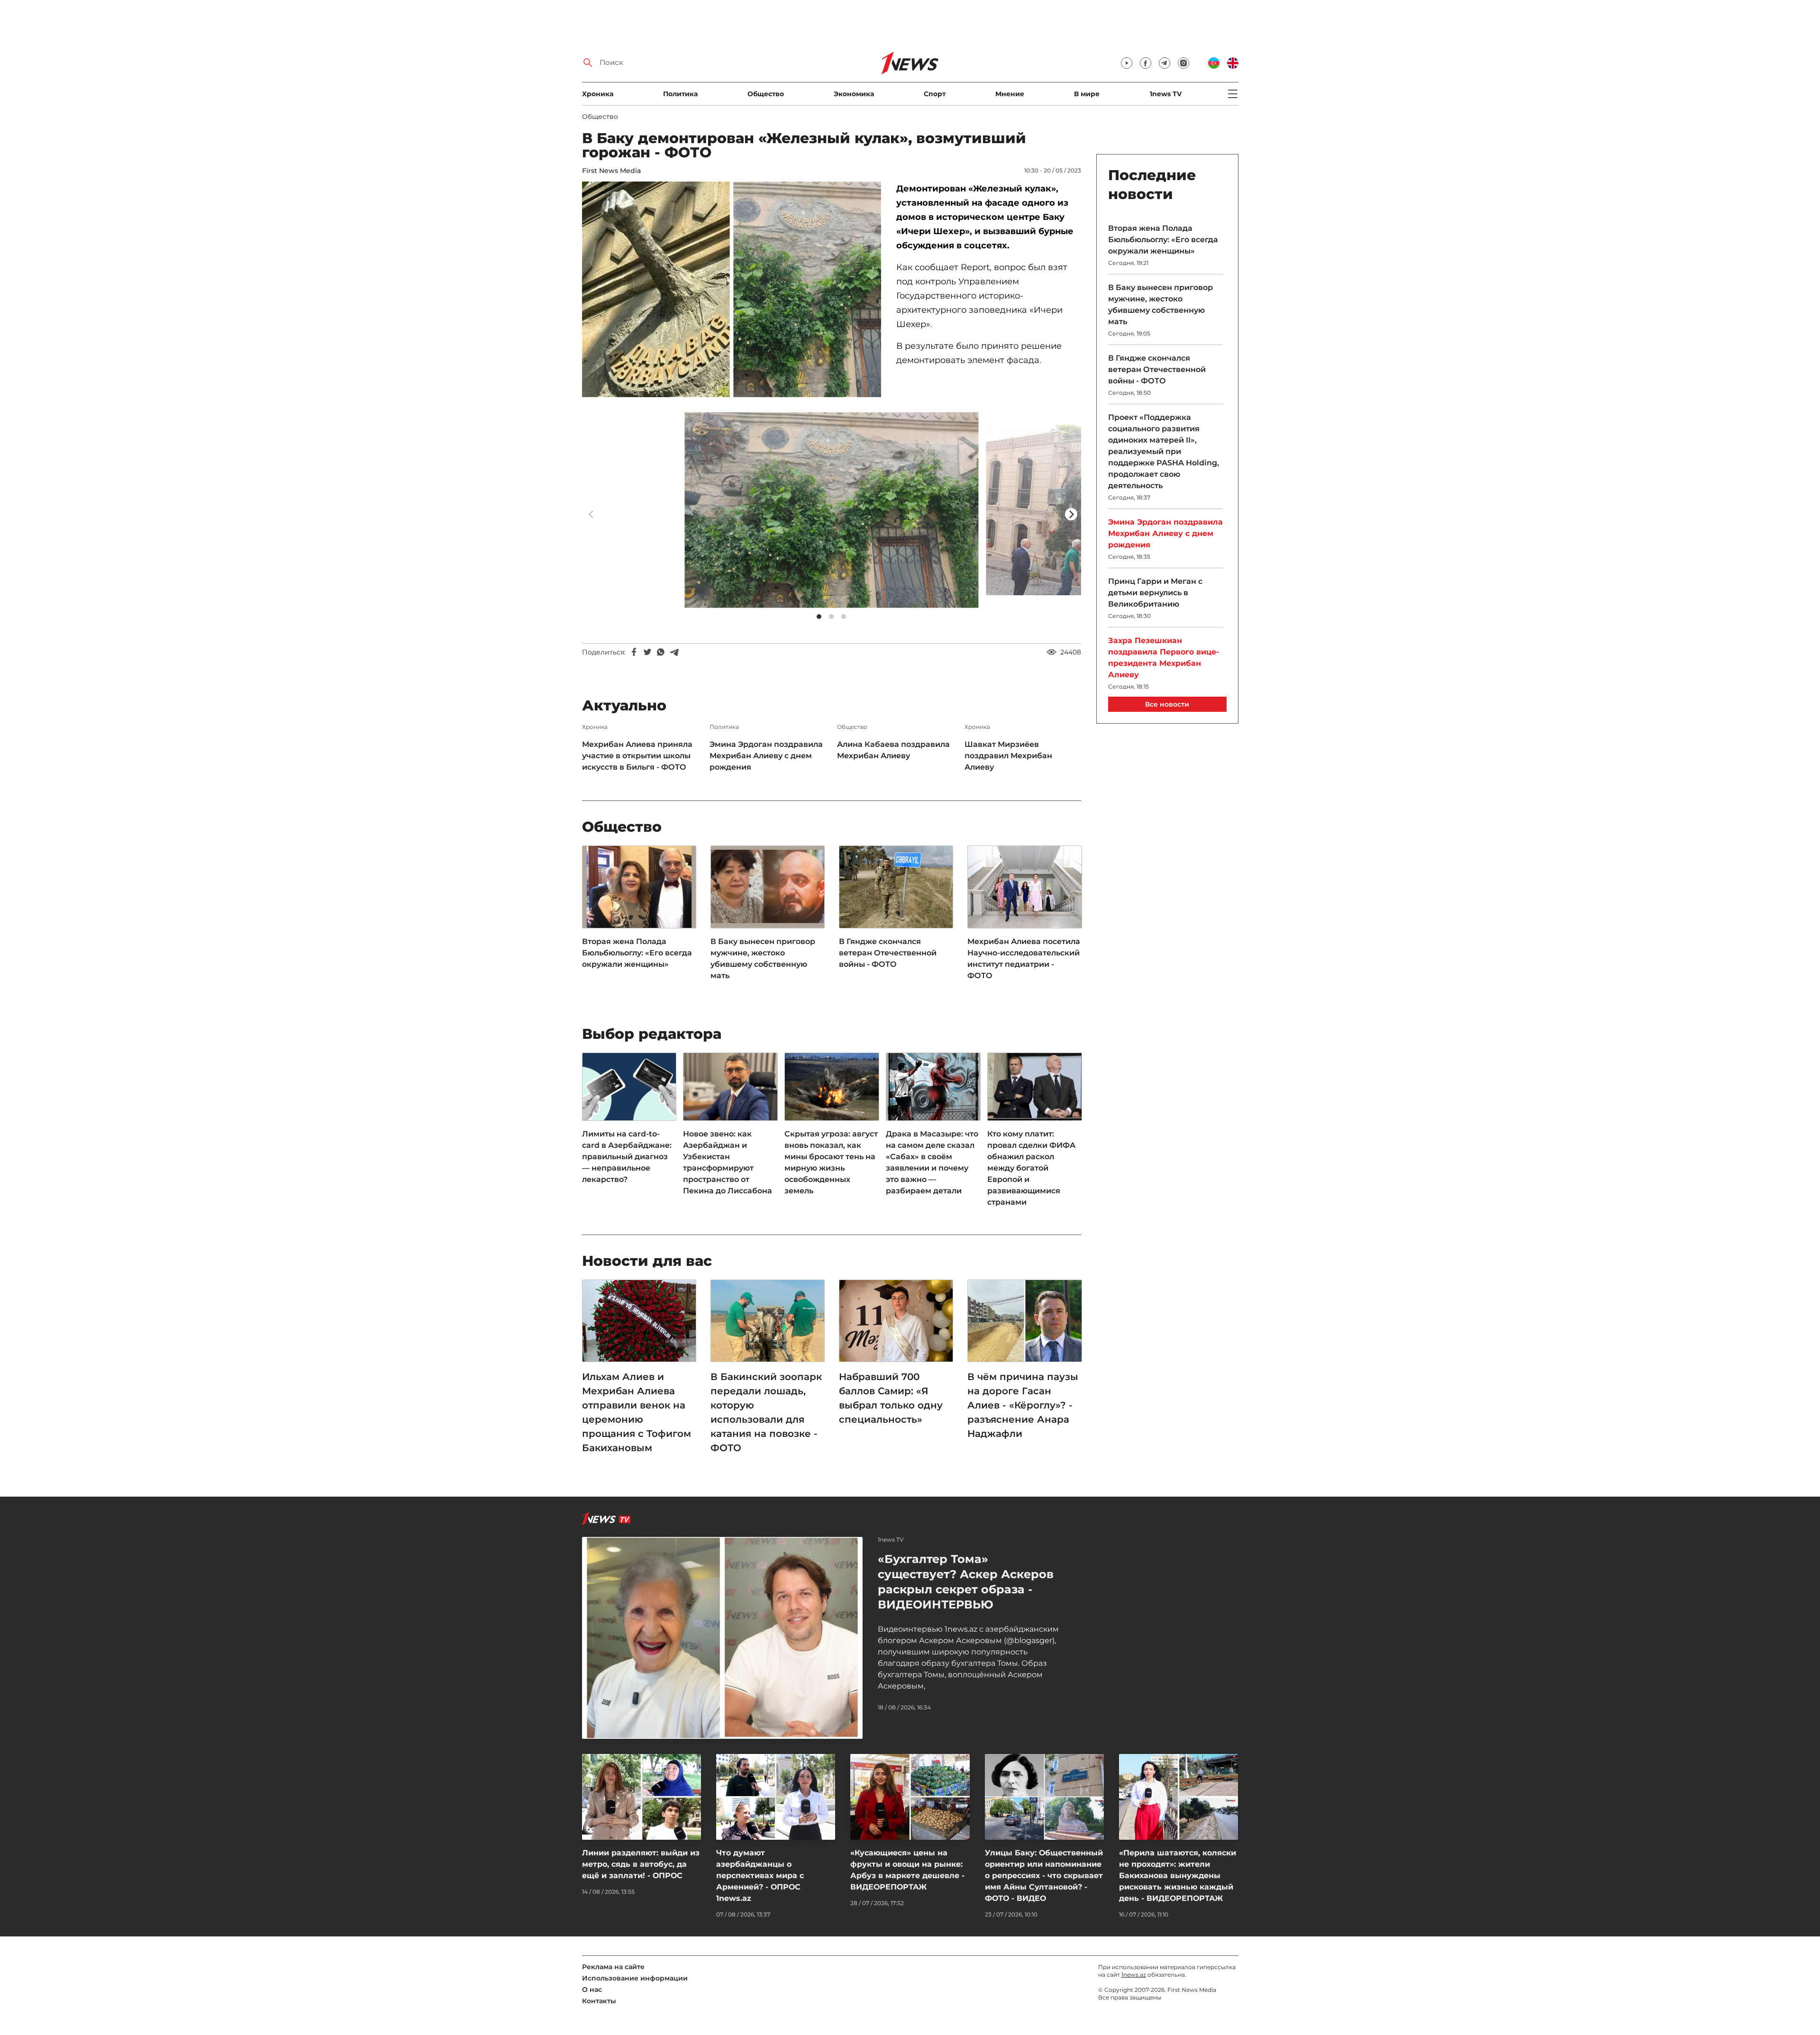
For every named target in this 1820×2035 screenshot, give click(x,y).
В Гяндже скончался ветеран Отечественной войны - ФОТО (888, 953)
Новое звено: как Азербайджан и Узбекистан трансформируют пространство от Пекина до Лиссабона (728, 1162)
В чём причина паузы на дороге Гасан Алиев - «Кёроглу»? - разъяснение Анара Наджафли (1023, 1405)
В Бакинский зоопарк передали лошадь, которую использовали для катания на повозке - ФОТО (766, 1412)
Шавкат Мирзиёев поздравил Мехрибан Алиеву (1008, 756)
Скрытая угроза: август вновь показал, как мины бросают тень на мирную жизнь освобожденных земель (831, 1162)
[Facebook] (634, 652)
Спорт (935, 94)
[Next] (1071, 514)
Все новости (1167, 704)
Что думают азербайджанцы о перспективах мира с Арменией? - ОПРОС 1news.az (760, 1876)
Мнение (1010, 94)
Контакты (599, 2001)
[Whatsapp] (661, 652)
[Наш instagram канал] (1183, 63)
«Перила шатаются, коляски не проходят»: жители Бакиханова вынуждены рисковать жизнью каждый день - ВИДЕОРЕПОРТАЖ (1178, 1876)
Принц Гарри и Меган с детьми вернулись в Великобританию (1155, 593)
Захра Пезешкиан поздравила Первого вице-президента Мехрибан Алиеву (1164, 658)
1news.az (1134, 1975)
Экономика (854, 94)
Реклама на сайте (613, 1967)
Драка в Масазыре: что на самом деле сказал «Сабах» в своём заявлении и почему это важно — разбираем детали (932, 1162)
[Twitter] (647, 652)
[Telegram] (674, 652)
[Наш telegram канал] (1165, 63)
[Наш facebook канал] (1146, 63)
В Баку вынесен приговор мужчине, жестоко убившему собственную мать (763, 958)
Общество (766, 94)
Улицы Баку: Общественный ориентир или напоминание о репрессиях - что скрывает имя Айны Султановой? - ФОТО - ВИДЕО (1044, 1876)
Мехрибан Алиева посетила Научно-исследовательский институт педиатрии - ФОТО (1024, 958)
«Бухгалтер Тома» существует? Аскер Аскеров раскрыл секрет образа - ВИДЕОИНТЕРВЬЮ (966, 1582)
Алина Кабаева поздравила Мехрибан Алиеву (893, 750)
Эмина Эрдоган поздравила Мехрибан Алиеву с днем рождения (766, 756)
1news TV (1166, 94)
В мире (1087, 94)
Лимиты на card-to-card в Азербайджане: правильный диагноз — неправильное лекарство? (627, 1157)
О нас (592, 1990)
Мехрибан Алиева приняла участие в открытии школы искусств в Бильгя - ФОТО (637, 756)
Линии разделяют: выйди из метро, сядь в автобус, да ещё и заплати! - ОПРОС (641, 1864)
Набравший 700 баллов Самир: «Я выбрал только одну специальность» (891, 1398)
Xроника (598, 94)
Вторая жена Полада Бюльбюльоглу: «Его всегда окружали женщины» (637, 953)
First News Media (611, 171)
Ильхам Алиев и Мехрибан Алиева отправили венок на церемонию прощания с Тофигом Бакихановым (637, 1412)
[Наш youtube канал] (1127, 63)
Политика (680, 94)
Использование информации (635, 1978)
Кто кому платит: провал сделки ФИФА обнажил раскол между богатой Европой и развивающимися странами (1031, 1168)
